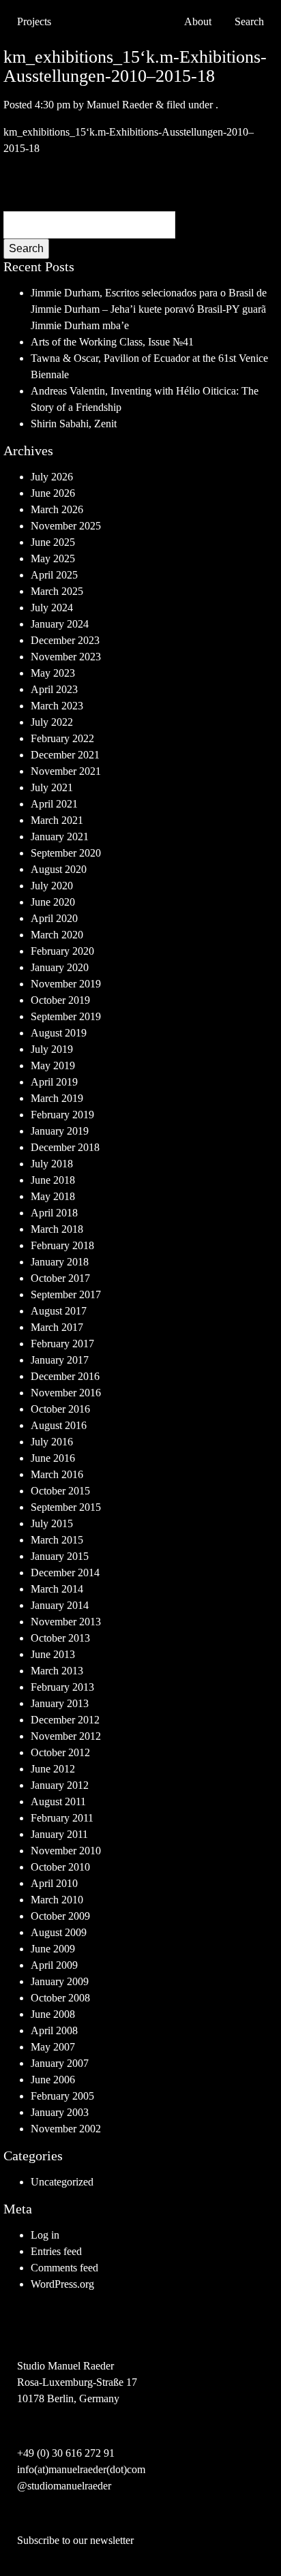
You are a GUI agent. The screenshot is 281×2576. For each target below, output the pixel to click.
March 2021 (57, 820)
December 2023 (65, 640)
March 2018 (57, 1229)
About (198, 21)
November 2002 (66, 2129)
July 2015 (52, 1523)
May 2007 (53, 2047)
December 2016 (65, 1376)
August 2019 (59, 1033)
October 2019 (60, 1000)
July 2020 (52, 886)
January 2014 (60, 1605)
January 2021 (60, 837)
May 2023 (53, 673)
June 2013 (53, 1654)
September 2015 (66, 1507)
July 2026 (52, 477)
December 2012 (65, 1720)
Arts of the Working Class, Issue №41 (112, 342)
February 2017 (62, 1344)
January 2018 (60, 1262)
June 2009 (53, 1949)
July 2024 (52, 608)
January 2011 (59, 1834)
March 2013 (57, 1671)
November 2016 (66, 1393)
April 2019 (54, 1082)
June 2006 (53, 2080)
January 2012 (60, 1785)
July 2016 (52, 1442)
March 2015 (57, 1540)
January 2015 (60, 1556)
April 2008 (54, 2030)
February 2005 (62, 2096)
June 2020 (53, 902)
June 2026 (53, 493)
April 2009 (54, 1965)
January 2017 (60, 1360)
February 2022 (62, 738)
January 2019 (60, 1131)
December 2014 (65, 1573)
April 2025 (54, 575)
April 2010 (54, 1883)
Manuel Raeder (120, 105)
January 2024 (60, 624)
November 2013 (66, 1622)
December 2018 (65, 1147)
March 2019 (57, 1098)
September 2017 (66, 1294)
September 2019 (66, 1016)
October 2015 (60, 1491)
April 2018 (54, 1213)
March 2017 (57, 1327)
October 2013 (60, 1638)
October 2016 (60, 1409)
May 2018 (53, 1196)
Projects (34, 21)
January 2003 (60, 2112)
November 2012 (66, 1736)
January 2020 (60, 967)
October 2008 (60, 1998)
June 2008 (53, 2014)
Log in (45, 2235)
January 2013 (60, 1703)
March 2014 (57, 1589)
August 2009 (59, 1932)
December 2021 (65, 755)
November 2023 (66, 657)
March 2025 (57, 591)
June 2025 (53, 542)
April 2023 (54, 689)
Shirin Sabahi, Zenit (74, 424)
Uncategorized (62, 2182)
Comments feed (64, 2268)
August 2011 (58, 1801)
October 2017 (60, 1278)
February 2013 (62, 1687)
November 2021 (66, 771)
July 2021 (52, 787)
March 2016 (57, 1474)
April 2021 (54, 804)
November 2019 (66, 984)
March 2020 (57, 935)
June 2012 (53, 1769)
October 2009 (60, 1916)
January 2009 (60, 1981)
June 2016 (53, 1458)
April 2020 (54, 918)
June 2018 (53, 1180)
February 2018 (62, 1245)
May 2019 (53, 1065)
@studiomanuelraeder (64, 2486)
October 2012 (60, 1752)
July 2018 (52, 1164)
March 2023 (57, 706)
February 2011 (62, 1818)
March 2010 (57, 1900)
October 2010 (60, 1867)
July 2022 (52, 722)
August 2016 (59, 1425)
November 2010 (66, 1851)
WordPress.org (62, 2284)
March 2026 (57, 509)
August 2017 (59, 1311)
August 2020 (59, 869)
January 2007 (60, 2063)
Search (26, 248)
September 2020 (66, 853)
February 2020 (62, 951)
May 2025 (53, 558)
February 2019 (62, 1115)
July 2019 (52, 1049)
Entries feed (56, 2251)
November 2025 (66, 526)
